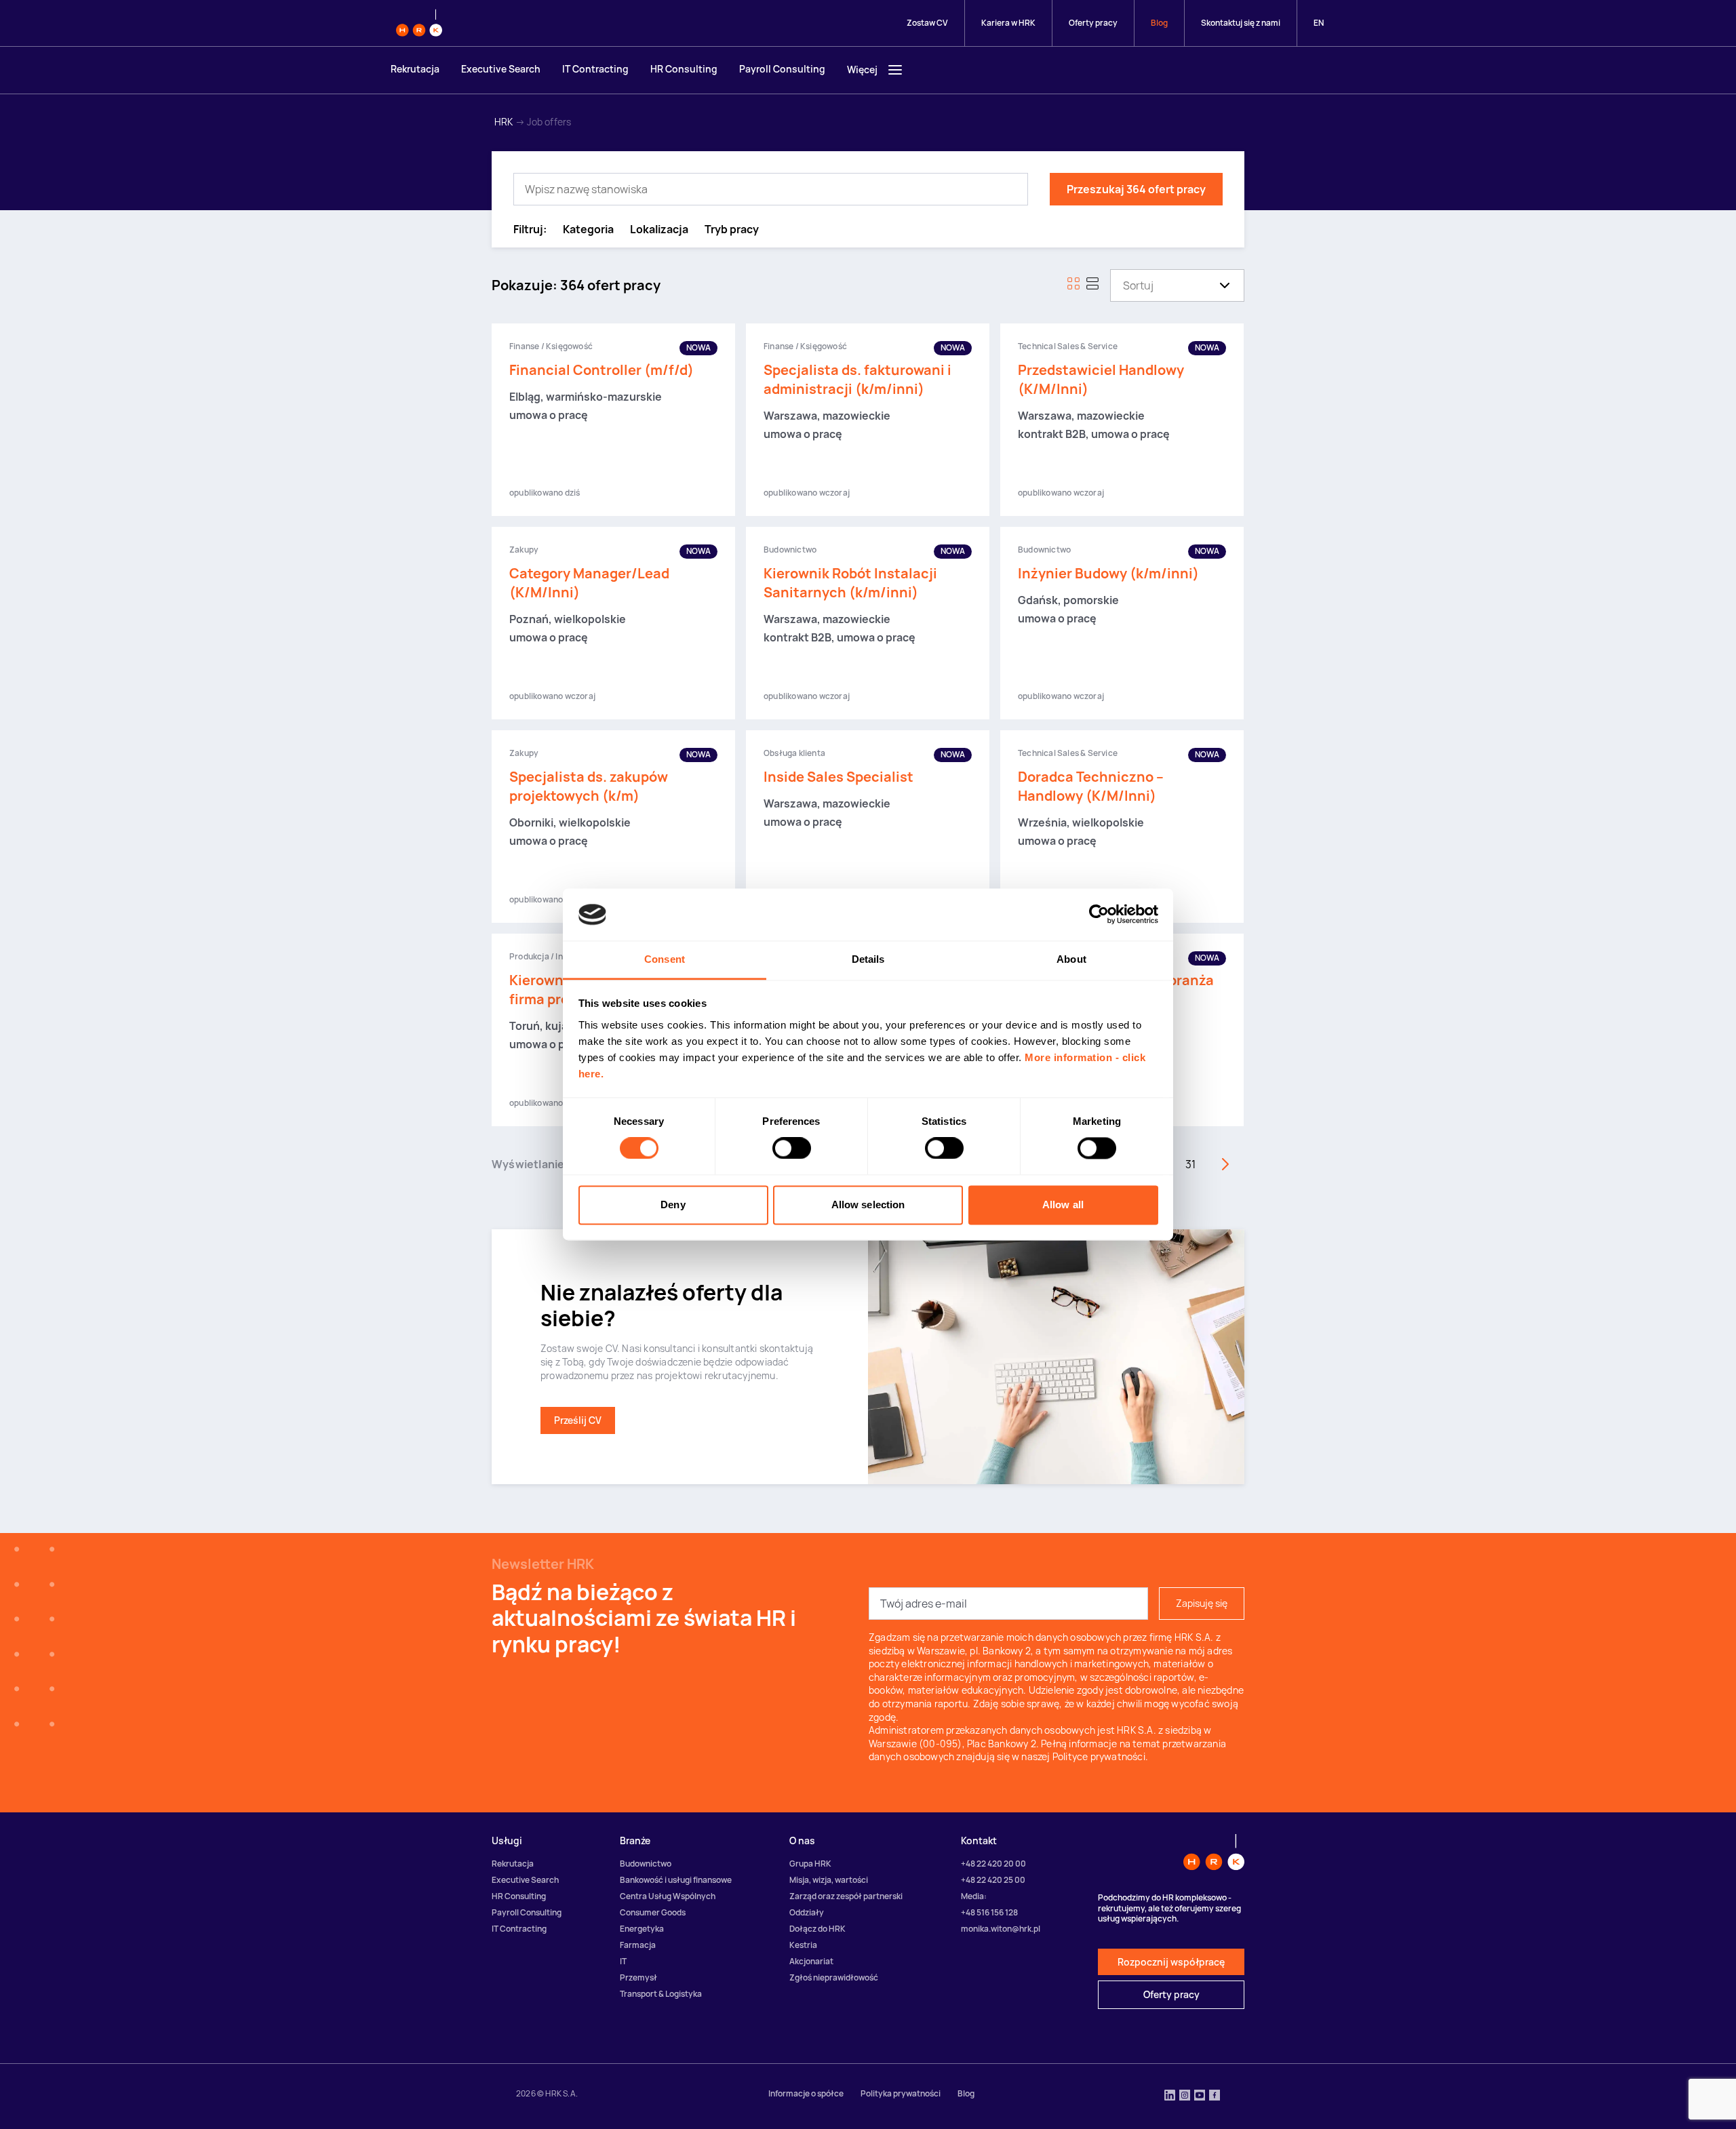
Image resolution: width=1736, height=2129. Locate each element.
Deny (673, 1205)
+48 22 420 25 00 (993, 1880)
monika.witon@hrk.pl (1001, 1929)
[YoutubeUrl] (1200, 2096)
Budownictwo (646, 1864)
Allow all (1063, 1205)
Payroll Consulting (782, 69)
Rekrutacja (415, 69)
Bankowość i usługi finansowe (676, 1880)
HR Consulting (684, 69)
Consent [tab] (665, 959)
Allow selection (868, 1205)
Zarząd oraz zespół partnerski (846, 1896)
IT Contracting (595, 69)
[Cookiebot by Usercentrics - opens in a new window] (1099, 915)
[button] (588, 230)
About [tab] (1071, 959)
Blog (1159, 23)
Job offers (549, 122)
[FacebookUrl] (1215, 2096)
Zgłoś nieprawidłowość (834, 1977)
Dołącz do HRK (817, 1929)
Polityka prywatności (901, 2093)
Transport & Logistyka (661, 1994)
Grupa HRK (810, 1864)
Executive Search (501, 69)
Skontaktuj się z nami (1241, 23)
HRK (504, 122)
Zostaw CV (927, 23)
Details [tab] (868, 959)
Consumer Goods (653, 1912)
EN (1319, 23)
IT (623, 1961)
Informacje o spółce (806, 2093)
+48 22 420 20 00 (993, 1864)
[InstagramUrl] (1185, 2096)
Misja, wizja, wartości (829, 1880)
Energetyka (642, 1929)
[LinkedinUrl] (1170, 2096)
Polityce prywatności (1099, 1756)
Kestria (803, 1945)
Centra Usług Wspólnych (668, 1896)
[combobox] (1123, 285)
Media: (974, 1896)
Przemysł (638, 1977)
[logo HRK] (419, 23)
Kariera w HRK (1008, 23)
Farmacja (638, 1945)
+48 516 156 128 (989, 1912)
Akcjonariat (811, 1961)
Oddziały (807, 1912)
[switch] (792, 1149)
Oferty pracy (1093, 23)
